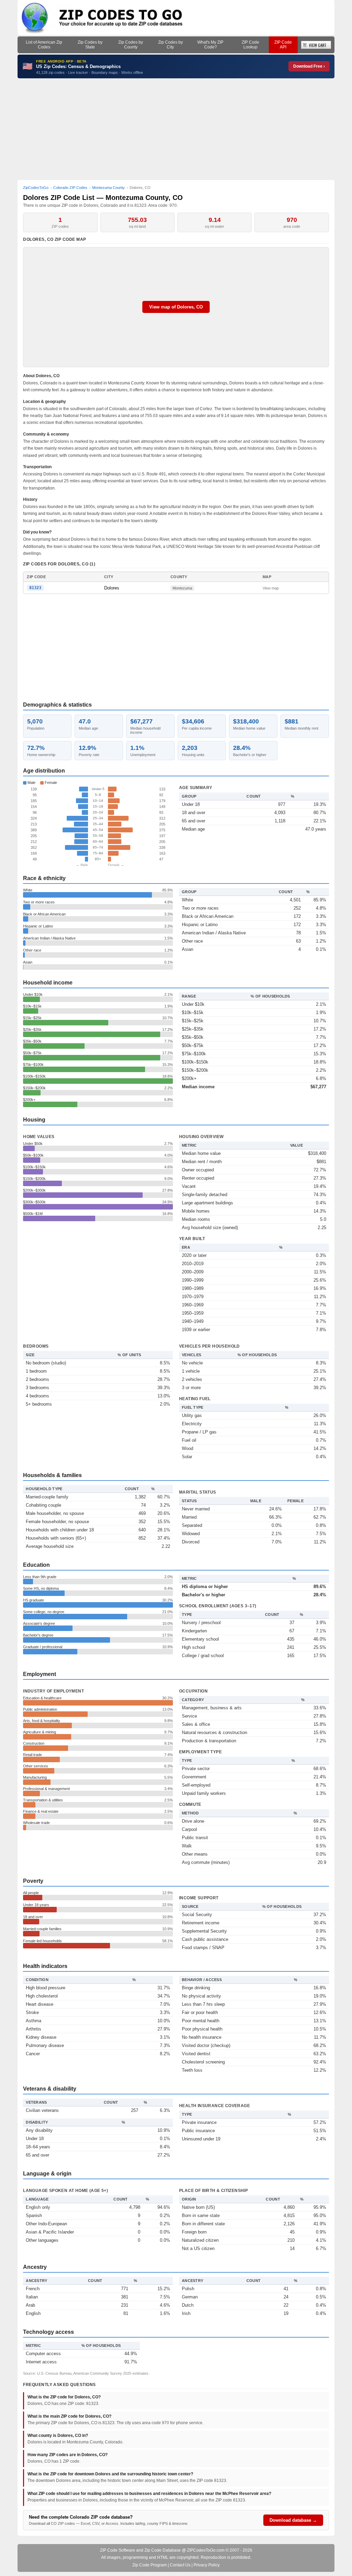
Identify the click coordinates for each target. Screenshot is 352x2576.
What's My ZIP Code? (210, 45)
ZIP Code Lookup (250, 45)
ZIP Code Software (118, 2550)
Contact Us (180, 2565)
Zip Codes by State (90, 45)
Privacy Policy (207, 2565)
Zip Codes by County (131, 45)
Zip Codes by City (170, 45)
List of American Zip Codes (44, 45)
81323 (35, 588)
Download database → (293, 2520)
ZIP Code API (283, 45)
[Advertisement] (176, 129)
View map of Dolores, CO (176, 307)
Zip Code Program (150, 2565)
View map (271, 588)
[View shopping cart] (316, 45)
